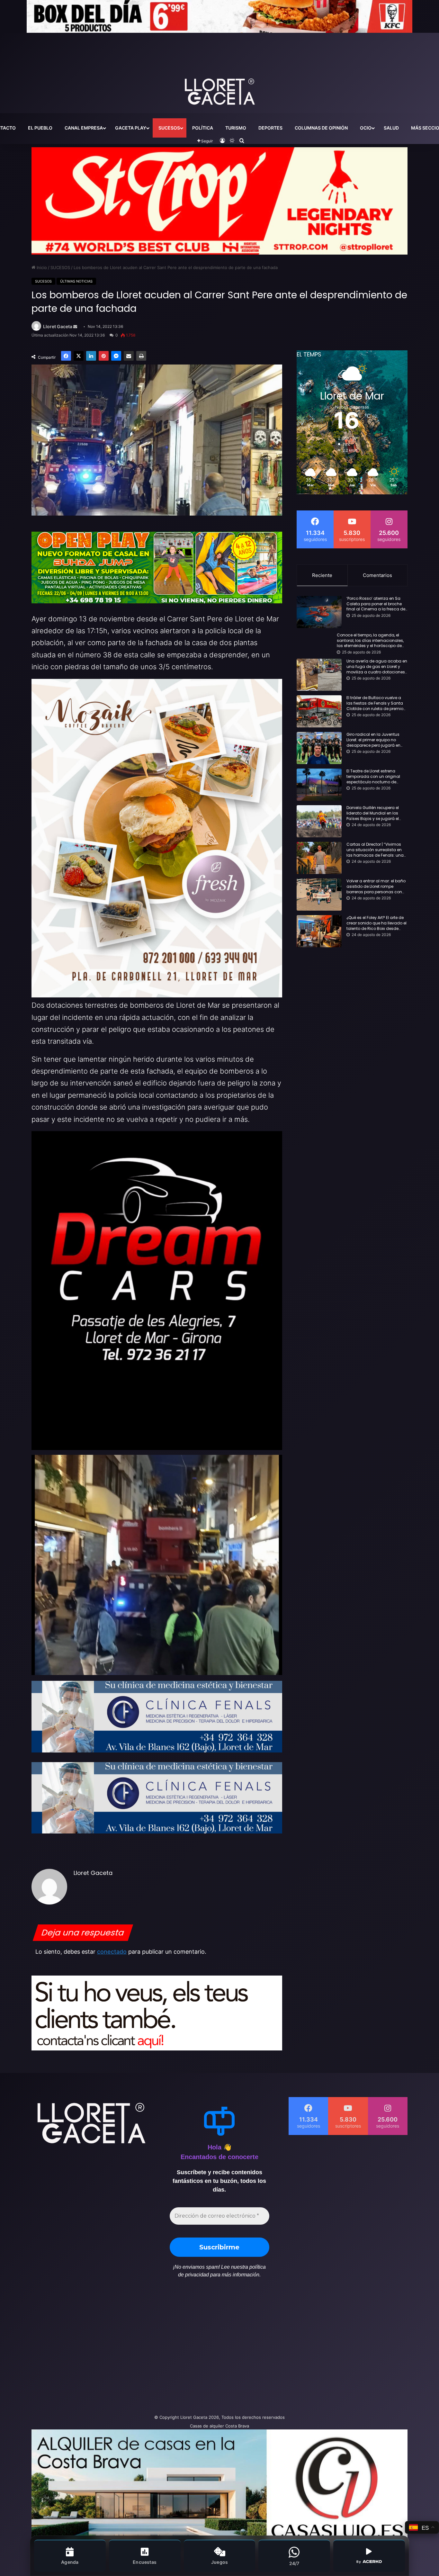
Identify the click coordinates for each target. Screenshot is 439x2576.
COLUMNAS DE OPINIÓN (321, 128)
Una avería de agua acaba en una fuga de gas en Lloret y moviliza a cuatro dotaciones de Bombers (377, 667)
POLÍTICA (203, 128)
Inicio (41, 267)
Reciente (322, 575)
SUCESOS (169, 128)
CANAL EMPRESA (84, 128)
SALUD (391, 128)
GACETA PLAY (131, 128)
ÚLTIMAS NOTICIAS (76, 281)
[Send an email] (75, 327)
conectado (112, 1952)
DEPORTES (270, 128)
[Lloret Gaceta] (219, 70)
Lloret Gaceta (58, 327)
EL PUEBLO (40, 128)
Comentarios (377, 575)
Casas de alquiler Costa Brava (219, 2426)
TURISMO (236, 128)
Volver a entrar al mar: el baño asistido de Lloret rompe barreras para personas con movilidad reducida (376, 887)
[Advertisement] (155, 2349)
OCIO (366, 128)
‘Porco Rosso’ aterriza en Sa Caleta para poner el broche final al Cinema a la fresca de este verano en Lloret (376, 604)
